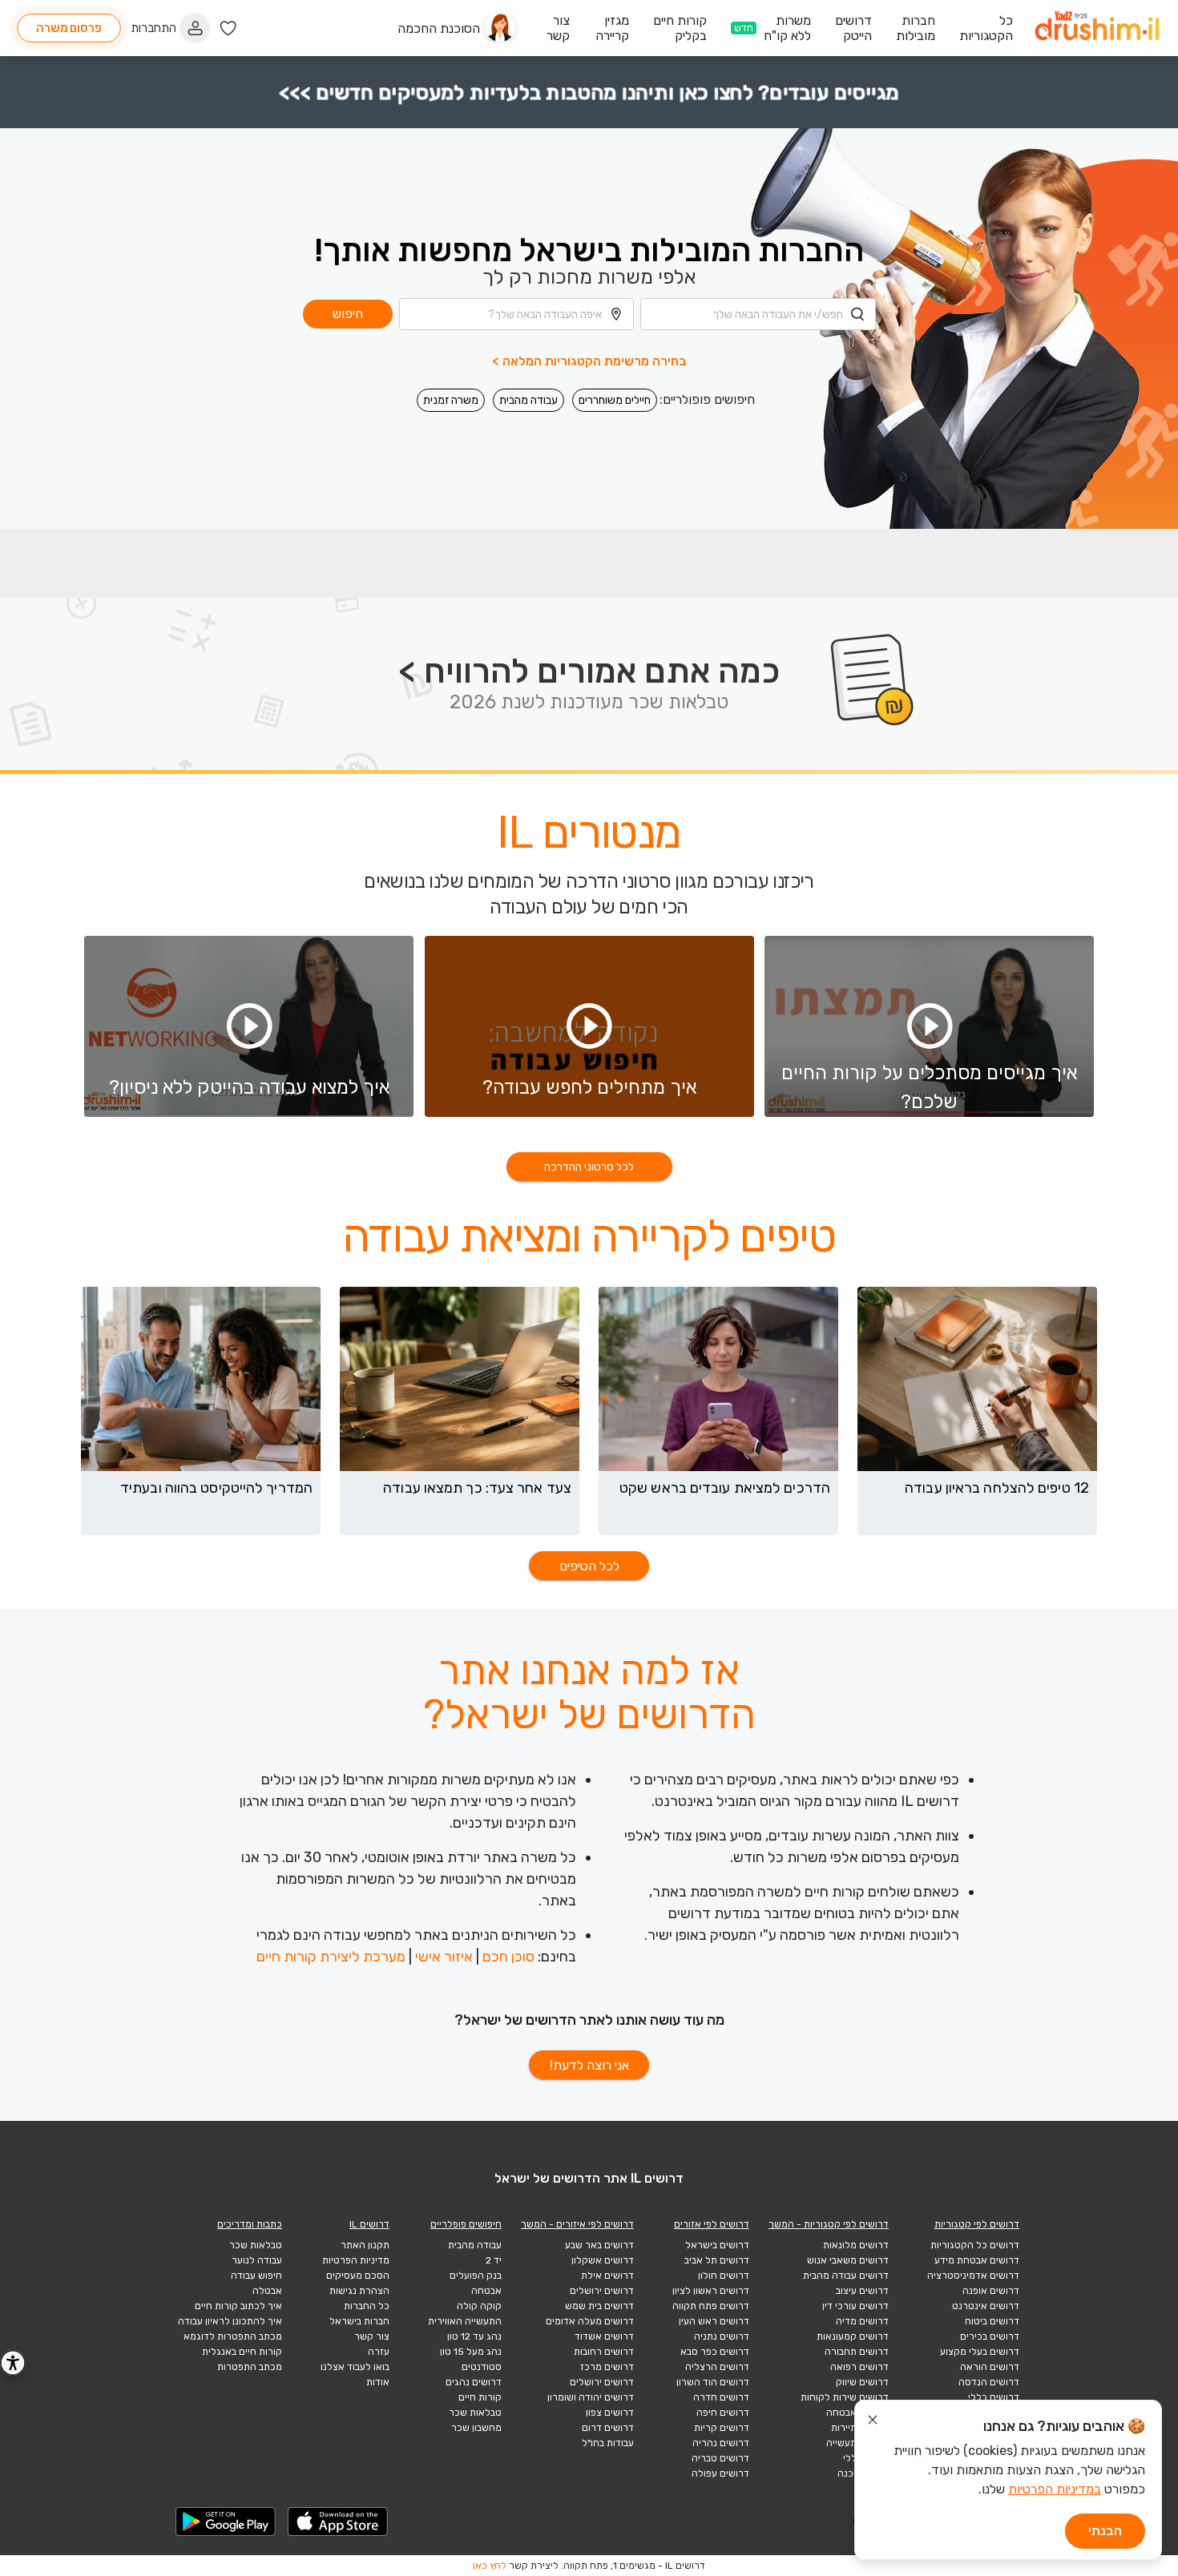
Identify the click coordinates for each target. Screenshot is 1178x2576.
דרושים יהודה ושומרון (591, 2397)
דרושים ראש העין (714, 2321)
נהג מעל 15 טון (471, 2352)
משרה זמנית (451, 400)
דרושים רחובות (604, 2352)
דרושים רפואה (859, 2367)
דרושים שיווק (862, 2382)
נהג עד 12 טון (474, 2336)
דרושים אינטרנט (986, 2306)
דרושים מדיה (862, 2321)
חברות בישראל (359, 2321)
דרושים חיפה (723, 2413)
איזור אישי (444, 1957)
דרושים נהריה (721, 2443)
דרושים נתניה (722, 2336)
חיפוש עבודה (256, 2276)
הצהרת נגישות (359, 2291)
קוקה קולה (479, 2306)
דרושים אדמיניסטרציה (973, 2276)
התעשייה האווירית (465, 2321)
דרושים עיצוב (862, 2291)
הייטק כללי (866, 2458)
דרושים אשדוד (604, 2336)
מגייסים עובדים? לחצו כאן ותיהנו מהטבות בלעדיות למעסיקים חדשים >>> (589, 93)
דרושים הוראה (990, 2367)
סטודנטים (482, 2367)
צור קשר (372, 2336)
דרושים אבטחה (857, 2413)
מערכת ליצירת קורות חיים (331, 1957)
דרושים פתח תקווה (711, 2306)
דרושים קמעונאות (853, 2336)
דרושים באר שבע (599, 2245)
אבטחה (486, 2291)
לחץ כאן (490, 2566)
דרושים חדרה (721, 2397)
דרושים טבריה (720, 2458)
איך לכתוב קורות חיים (238, 2306)
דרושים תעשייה (857, 2443)
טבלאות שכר (475, 2413)
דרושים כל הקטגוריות (975, 2245)
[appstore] (338, 2522)
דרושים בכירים (990, 2336)
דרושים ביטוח (992, 2321)
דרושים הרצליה (717, 2367)
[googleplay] (226, 2522)
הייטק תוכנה (863, 2473)
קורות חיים (480, 2397)
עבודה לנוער (257, 2260)
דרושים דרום (608, 2428)
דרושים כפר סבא (715, 2352)
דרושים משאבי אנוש (848, 2260)
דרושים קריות (722, 2428)
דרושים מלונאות (856, 2245)
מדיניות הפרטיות (356, 2260)
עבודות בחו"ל (608, 2443)
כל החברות (367, 2306)
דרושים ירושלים (602, 2291)
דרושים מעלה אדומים (590, 2321)
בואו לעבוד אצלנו (355, 2367)
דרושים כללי (994, 2397)
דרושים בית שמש (599, 2306)
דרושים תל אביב (717, 2260)
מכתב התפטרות (250, 2367)
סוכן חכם (508, 1957)
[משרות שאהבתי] (228, 28)
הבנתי (1105, 2531)
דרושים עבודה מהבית (846, 2276)
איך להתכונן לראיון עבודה (230, 2321)
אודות (378, 2382)
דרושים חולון (724, 2276)
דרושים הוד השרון (713, 2382)
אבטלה (267, 2291)
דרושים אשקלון (603, 2260)
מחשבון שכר (476, 2428)
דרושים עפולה (720, 2473)
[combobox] (758, 314)
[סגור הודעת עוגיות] (873, 2422)
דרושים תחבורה (857, 2352)
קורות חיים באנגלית (242, 2352)
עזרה (379, 2352)
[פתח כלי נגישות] (13, 2363)
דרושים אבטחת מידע (977, 2260)
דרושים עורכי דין (855, 2306)
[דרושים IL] (1097, 28)
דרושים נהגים (474, 2382)
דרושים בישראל (717, 2245)
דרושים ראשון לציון (711, 2291)
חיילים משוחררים (615, 400)
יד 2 (494, 2260)
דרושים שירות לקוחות (845, 2397)
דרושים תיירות (860, 2428)
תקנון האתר (365, 2245)
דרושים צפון (610, 2413)
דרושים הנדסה (989, 2382)
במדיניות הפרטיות (1055, 2489)
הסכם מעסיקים (358, 2276)
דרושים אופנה (991, 2291)
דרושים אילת (607, 2276)
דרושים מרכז (607, 2367)
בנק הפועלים (476, 2276)
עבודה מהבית (528, 400)
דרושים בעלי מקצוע (980, 2352)
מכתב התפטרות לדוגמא (233, 2336)
